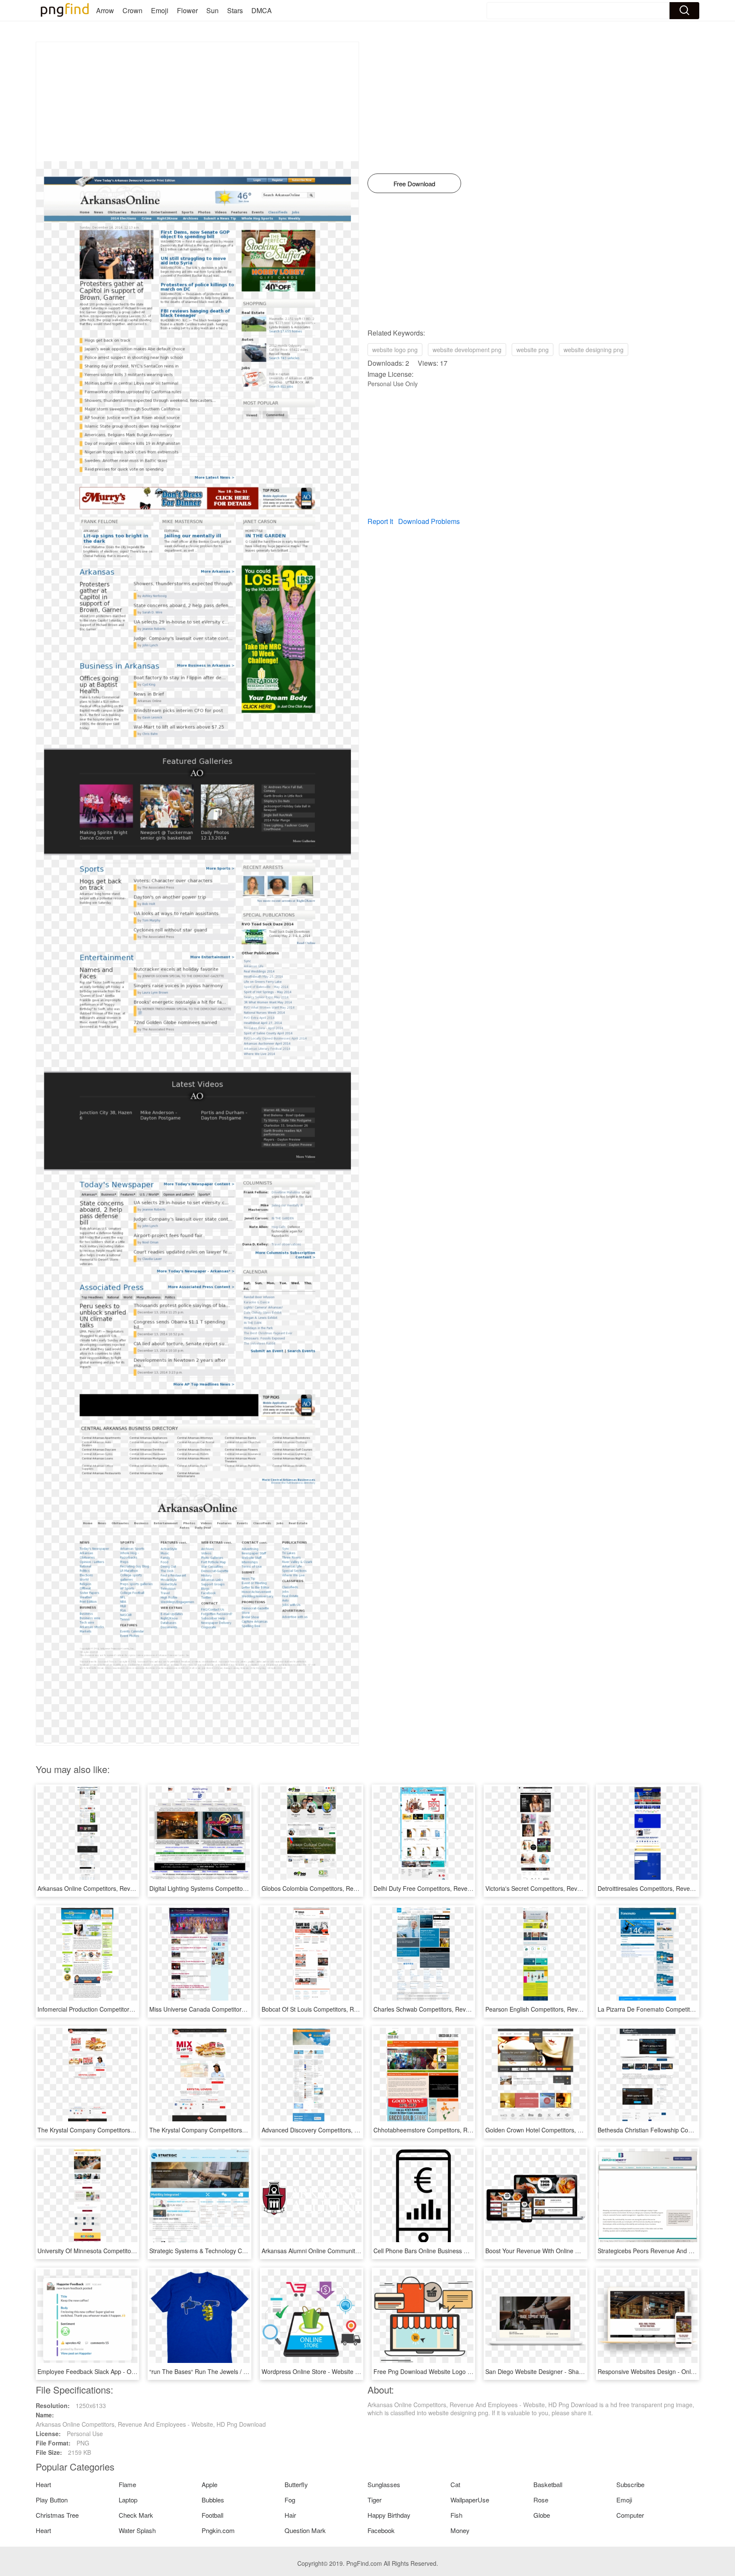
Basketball (548, 2484)
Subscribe (630, 2484)
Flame (127, 2484)
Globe (542, 2515)
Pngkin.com (218, 2530)
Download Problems (429, 521)
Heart (43, 2484)
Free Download (414, 184)
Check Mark (136, 2515)
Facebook (381, 2530)
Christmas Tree (57, 2515)
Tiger (375, 2500)
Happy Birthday (389, 2515)
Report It (380, 521)
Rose (541, 2500)
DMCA (262, 10)
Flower (187, 10)
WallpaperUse (470, 2500)
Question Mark (305, 2530)
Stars (235, 10)
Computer (630, 2515)
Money (460, 2530)
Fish (456, 2515)
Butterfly (296, 2484)
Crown (132, 10)
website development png (467, 350)
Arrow (105, 10)
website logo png (395, 350)
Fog (290, 2500)
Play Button (52, 2500)
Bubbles (213, 2500)
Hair (290, 2515)
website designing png (594, 350)
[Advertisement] (197, 102)
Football (212, 2515)
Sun (212, 10)
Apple (209, 2484)
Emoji (160, 10)
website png (533, 350)
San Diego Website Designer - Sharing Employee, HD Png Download (578, 2371)
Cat (455, 2484)
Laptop (128, 2500)
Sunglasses (384, 2484)
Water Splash (137, 2530)
